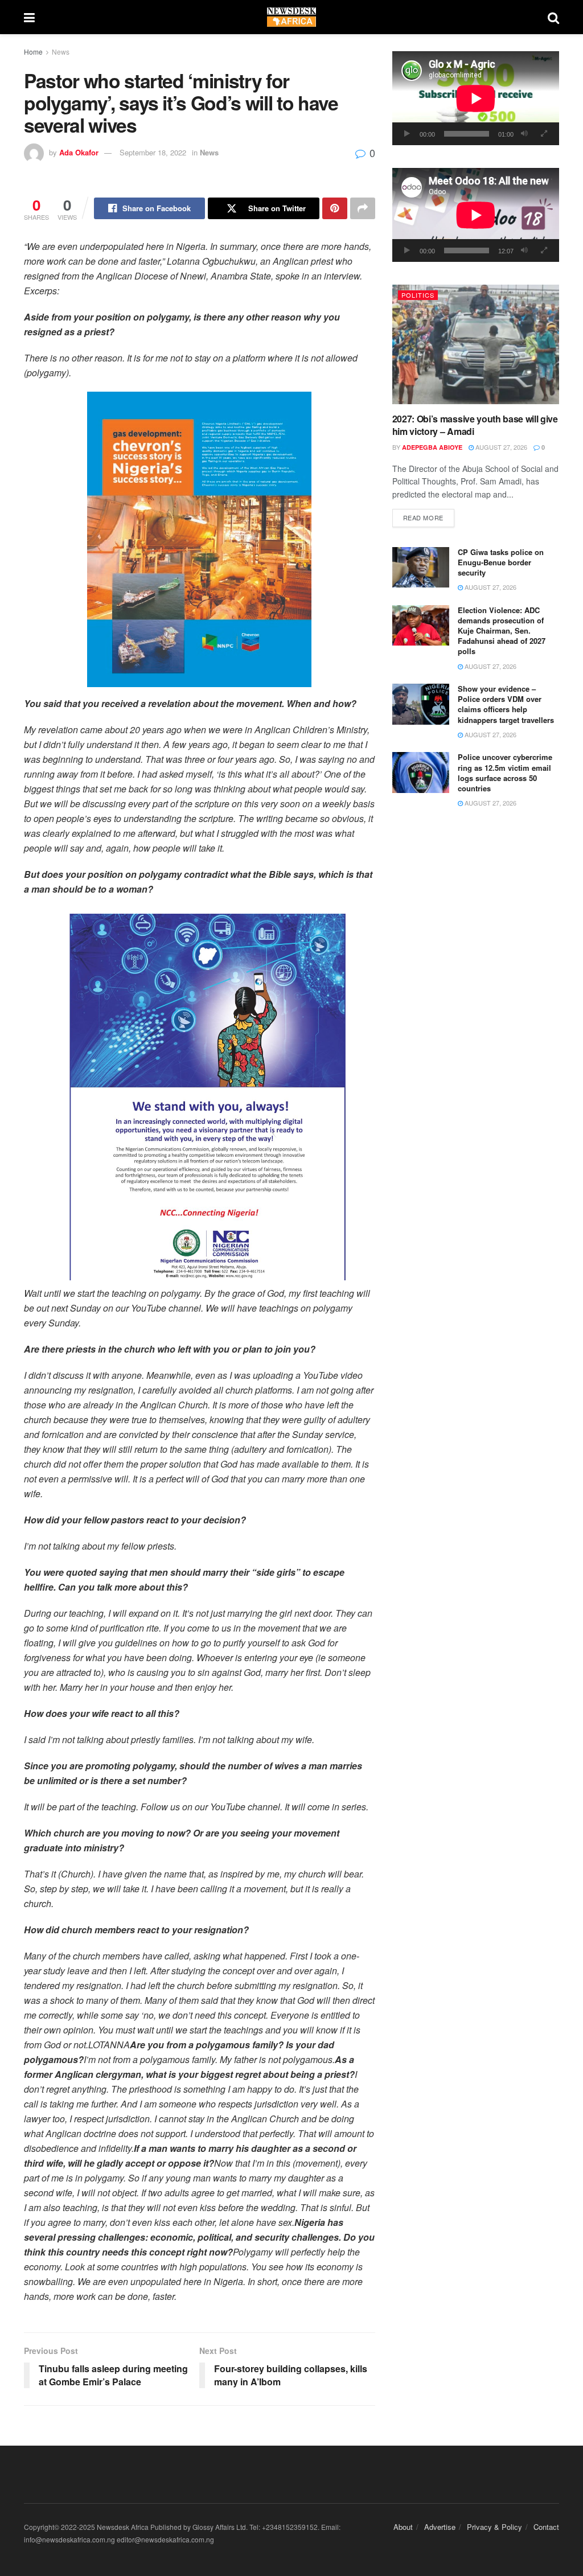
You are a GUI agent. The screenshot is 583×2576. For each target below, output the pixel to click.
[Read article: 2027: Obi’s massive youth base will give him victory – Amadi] (476, 344)
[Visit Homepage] (291, 17)
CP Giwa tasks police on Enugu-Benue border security (501, 562)
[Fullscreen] (544, 134)
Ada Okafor (79, 152)
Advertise (440, 2527)
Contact (546, 2527)
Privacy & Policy (494, 2527)
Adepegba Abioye (432, 447)
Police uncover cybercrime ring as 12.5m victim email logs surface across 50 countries (505, 773)
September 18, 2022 (153, 152)
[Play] (407, 134)
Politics (418, 295)
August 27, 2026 (500, 447)
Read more (429, 517)
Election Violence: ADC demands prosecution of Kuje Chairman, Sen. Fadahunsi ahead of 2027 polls (502, 631)
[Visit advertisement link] (200, 539)
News (61, 52)
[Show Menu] (29, 17)
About (403, 2527)
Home (33, 52)
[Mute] (524, 134)
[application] (476, 98)
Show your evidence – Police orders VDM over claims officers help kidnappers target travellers (506, 704)
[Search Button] (553, 17)
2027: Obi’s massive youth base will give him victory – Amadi (475, 425)
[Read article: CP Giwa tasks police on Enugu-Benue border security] (421, 568)
